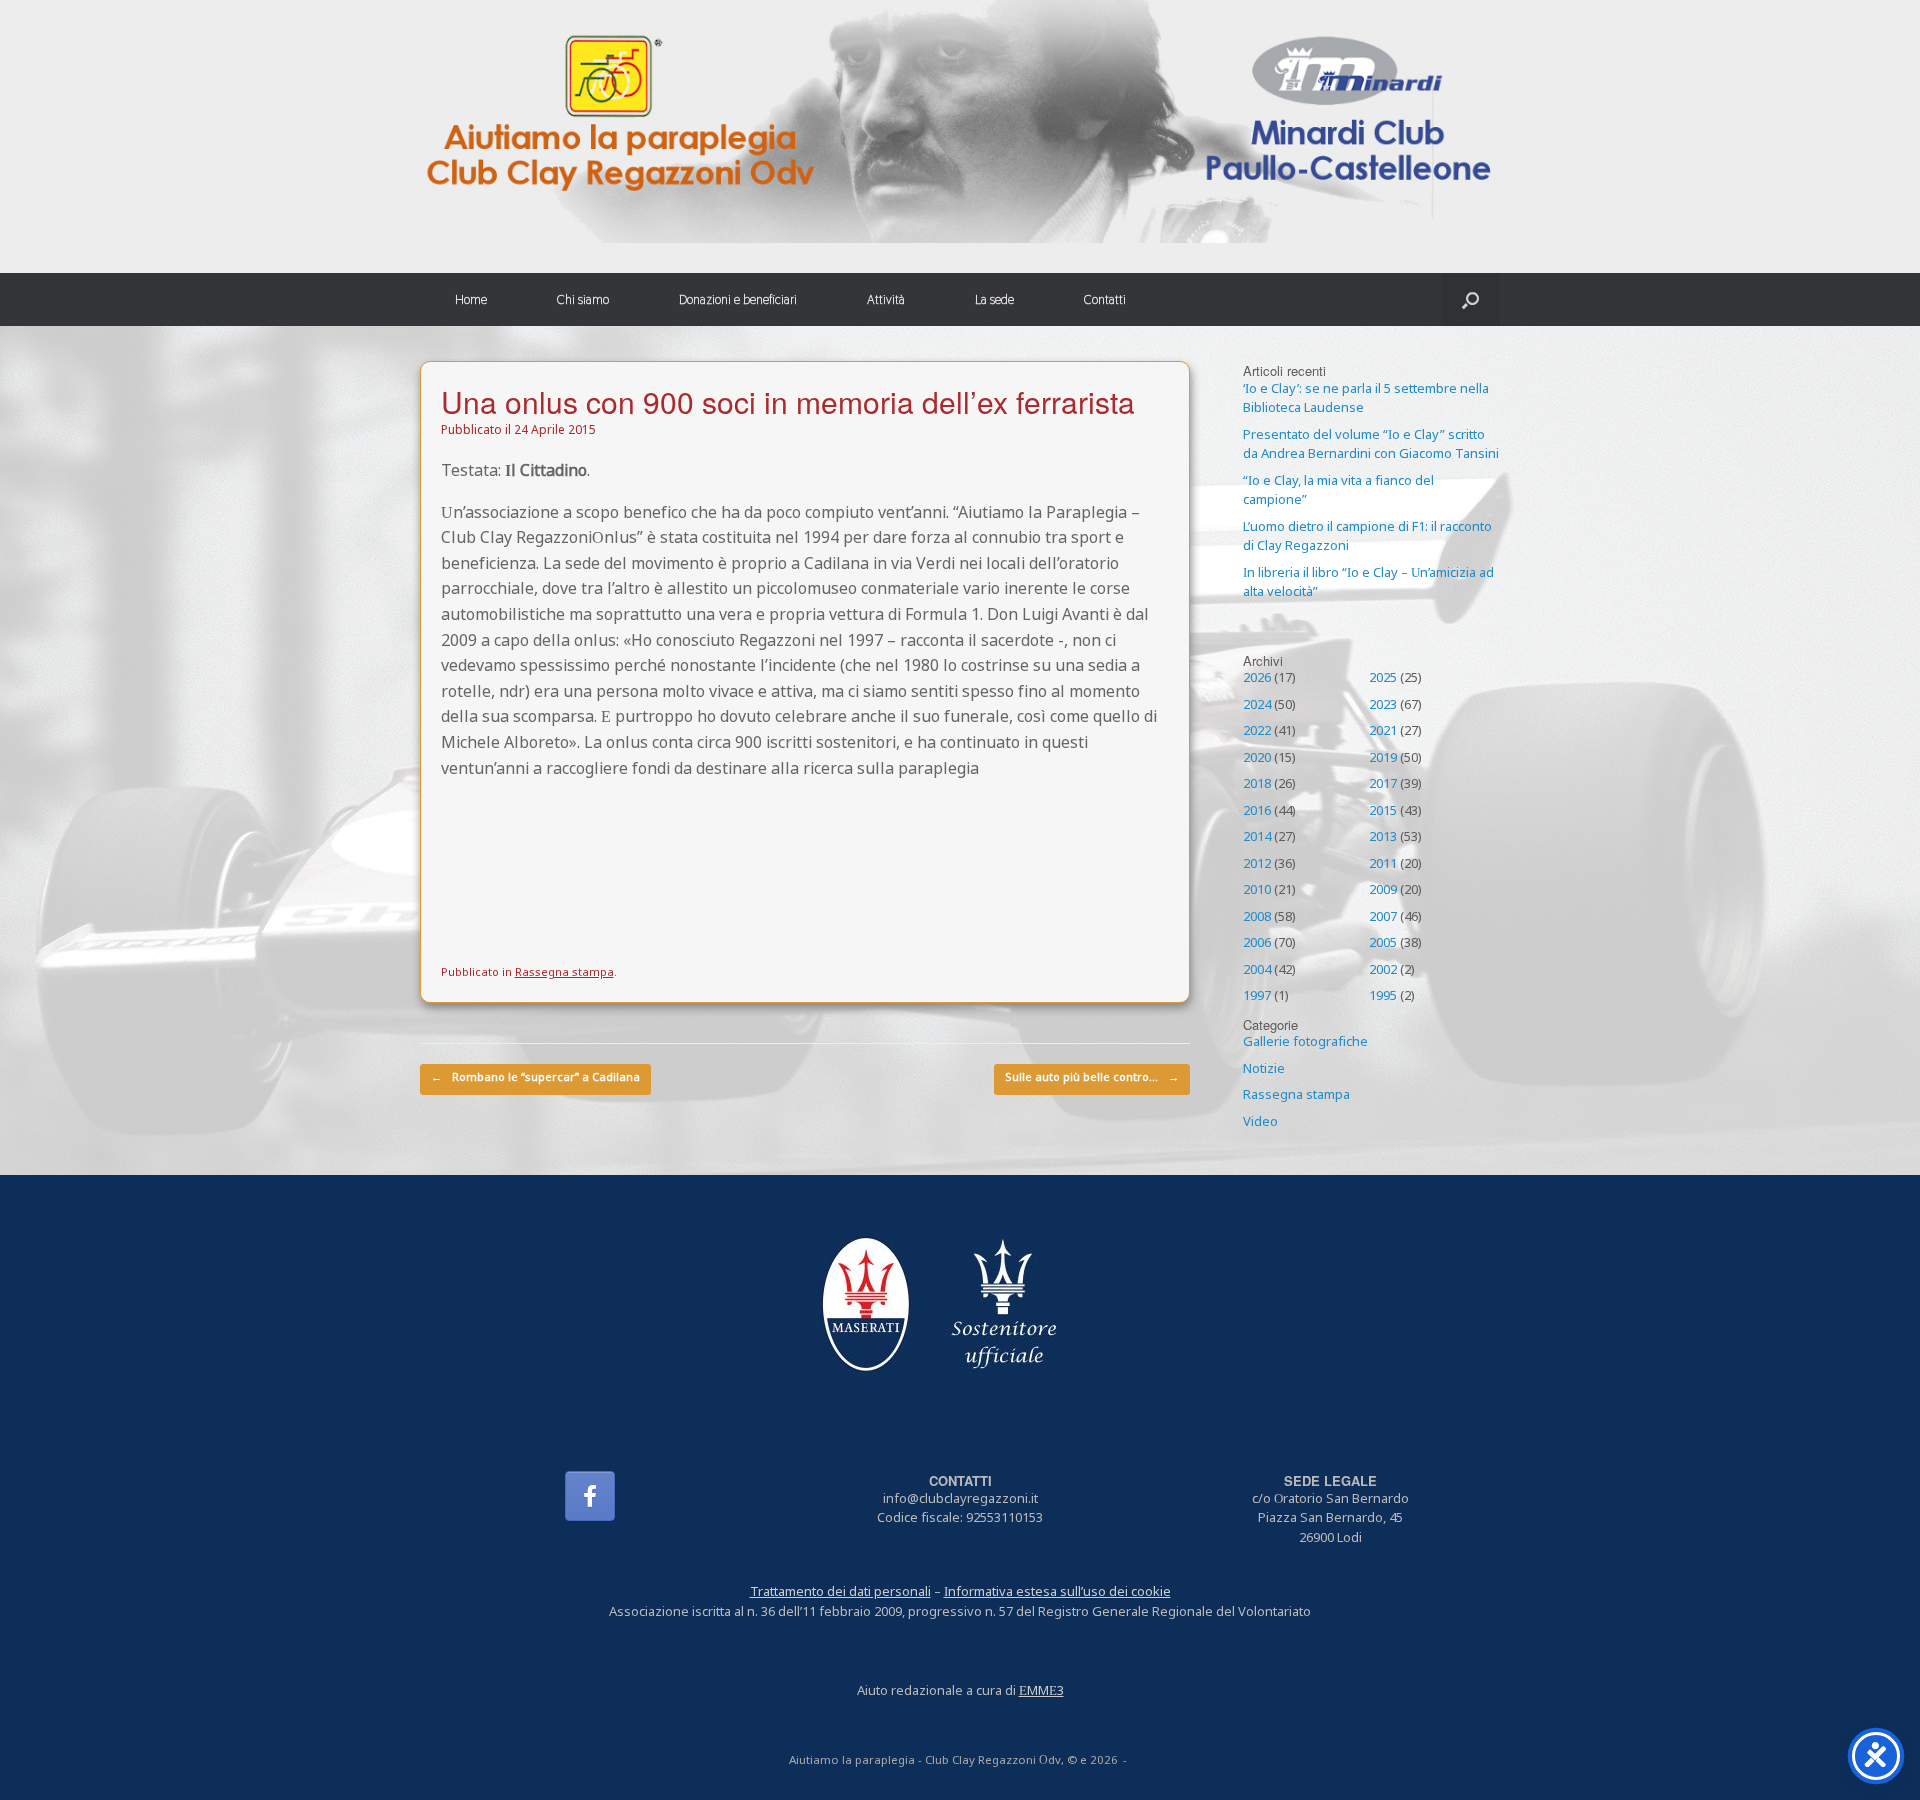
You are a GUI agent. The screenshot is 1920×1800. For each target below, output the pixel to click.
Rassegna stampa (564, 973)
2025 (1383, 679)
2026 (1257, 679)
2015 (1383, 812)
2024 (1257, 706)
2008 (1257, 918)
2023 (1383, 706)
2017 (1383, 785)
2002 (1383, 971)
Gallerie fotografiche (1305, 1043)
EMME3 (1041, 1692)
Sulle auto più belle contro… (1092, 1078)
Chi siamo (583, 299)
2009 (1383, 891)
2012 (1257, 865)
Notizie (1264, 1070)
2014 (1257, 838)
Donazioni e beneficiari (738, 299)
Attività (886, 299)
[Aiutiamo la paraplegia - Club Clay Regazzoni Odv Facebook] (590, 1496)
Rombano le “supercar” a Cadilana (535, 1078)
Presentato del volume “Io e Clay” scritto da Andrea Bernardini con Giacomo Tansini (1371, 446)
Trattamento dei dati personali (840, 1593)
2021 (1383, 732)
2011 (1383, 865)
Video (1260, 1123)
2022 (1257, 732)
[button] (1470, 299)
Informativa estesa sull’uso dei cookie (1057, 1593)
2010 (1257, 891)
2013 (1383, 838)
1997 (1257, 997)
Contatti (1105, 299)
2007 (1383, 918)
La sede (994, 299)
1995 (1383, 997)
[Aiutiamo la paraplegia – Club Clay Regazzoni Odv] (960, 121)
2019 (1383, 759)
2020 (1257, 759)
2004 (1257, 971)
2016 (1257, 812)
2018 (1257, 785)
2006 (1257, 944)
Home (471, 299)
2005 (1383, 944)
